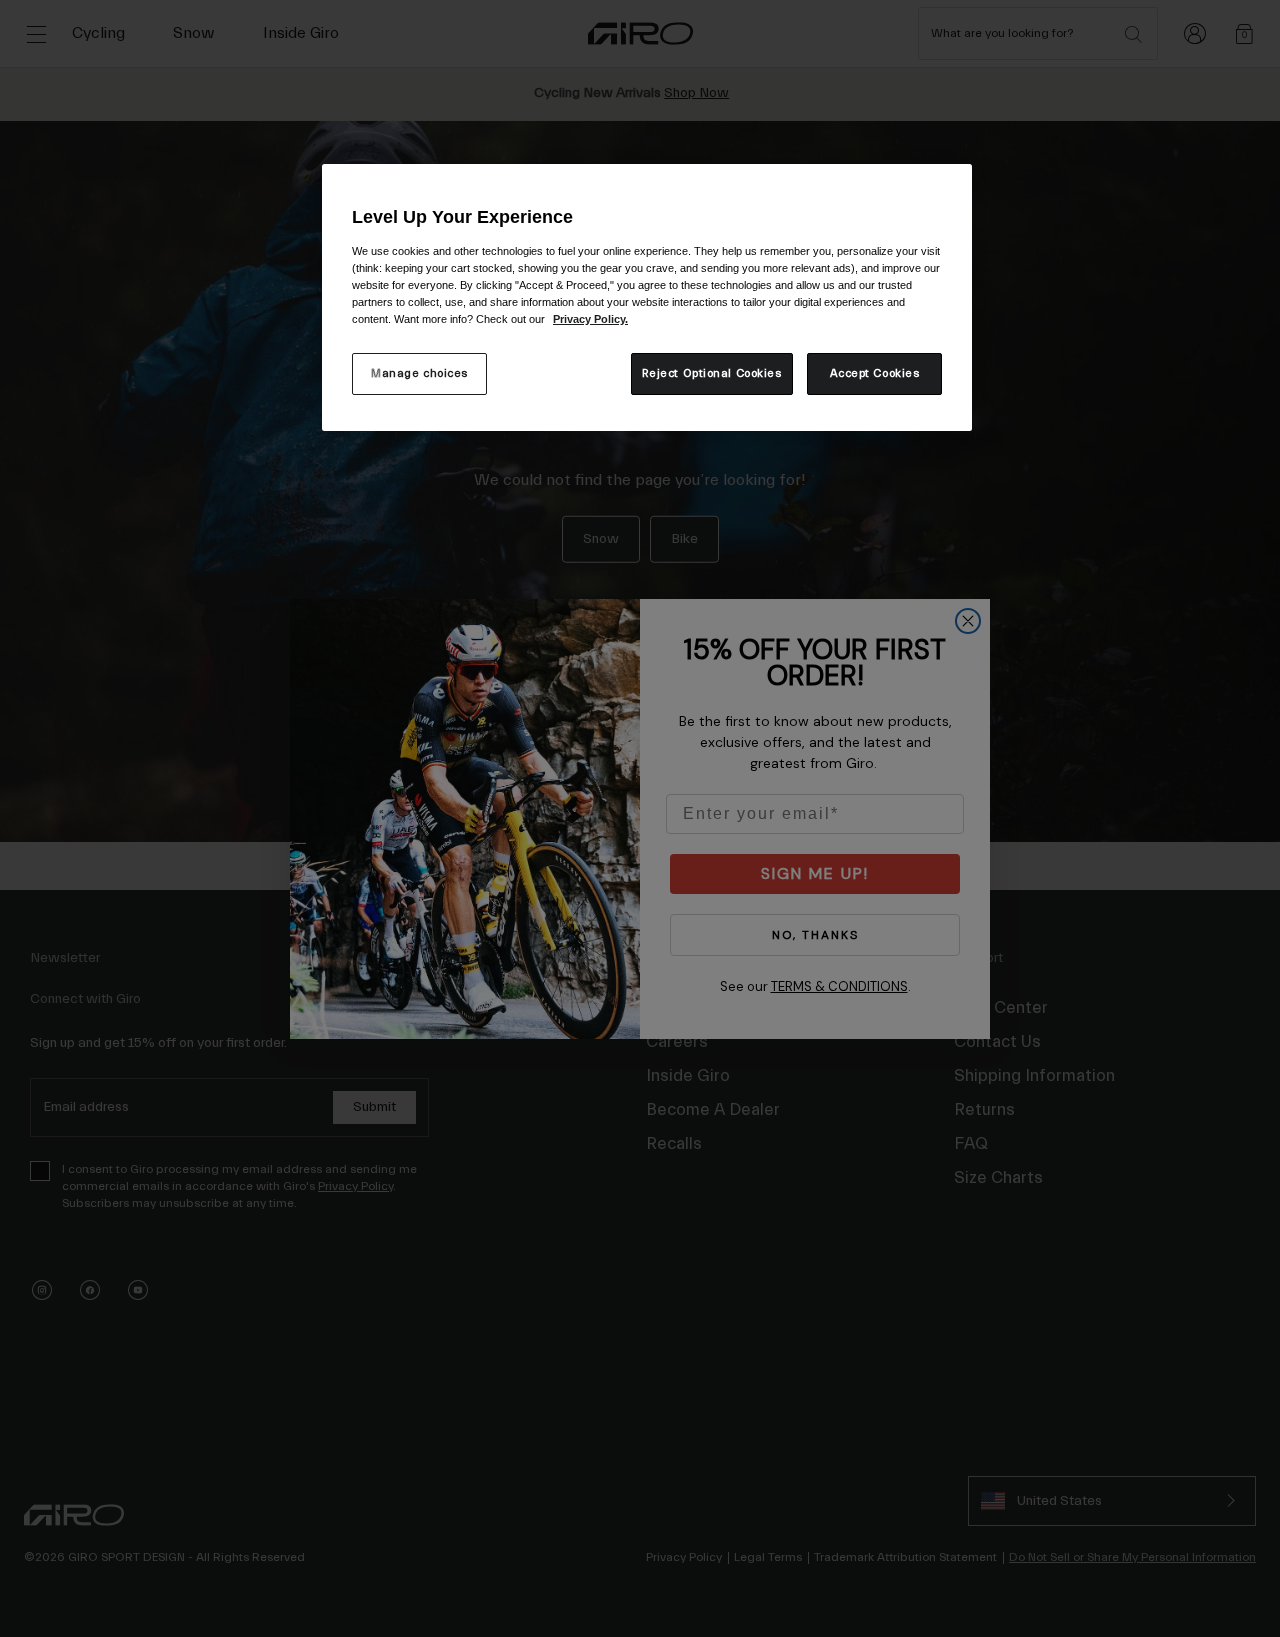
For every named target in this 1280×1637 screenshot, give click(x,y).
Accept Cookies (875, 373)
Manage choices (419, 373)
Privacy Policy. (590, 319)
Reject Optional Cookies (712, 373)
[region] (647, 297)
